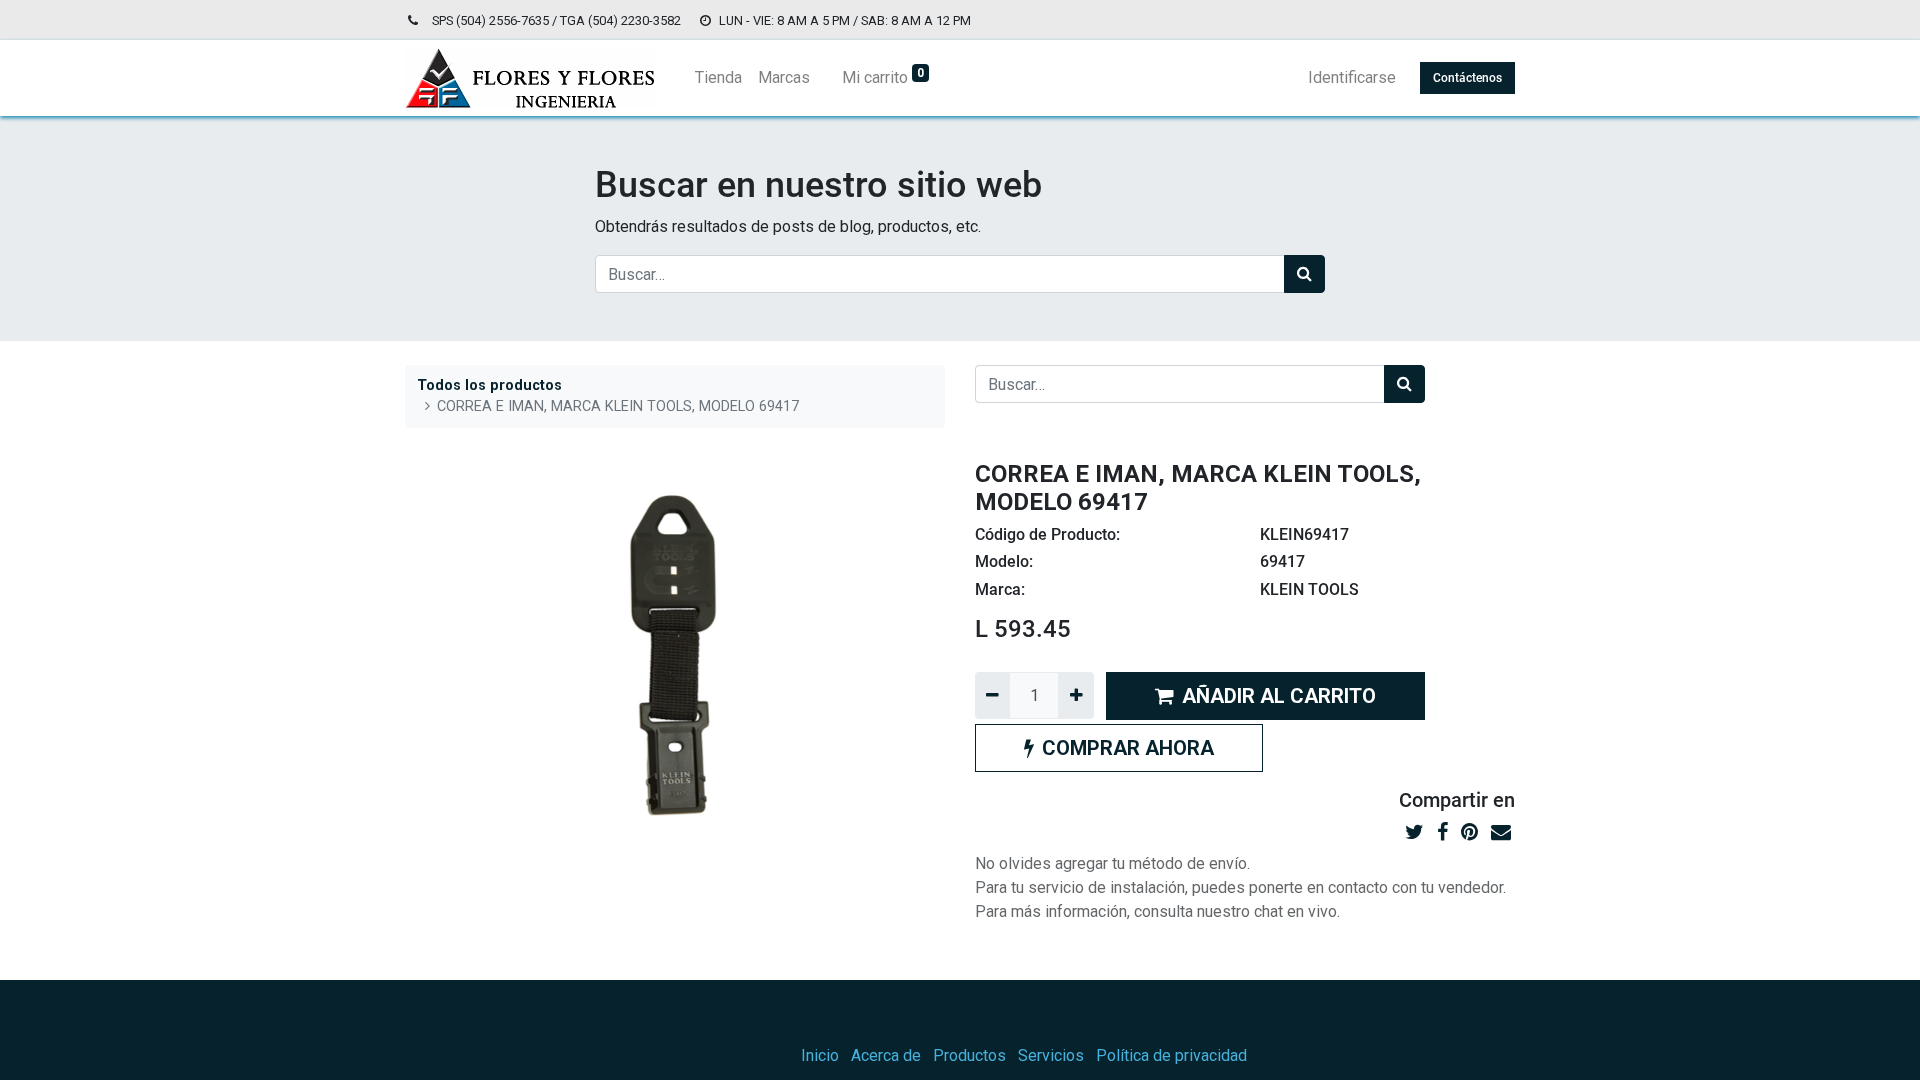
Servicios (1051, 1055)
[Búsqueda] (1304, 274)
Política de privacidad (1171, 1055)
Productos (969, 1055)
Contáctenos (1467, 78)
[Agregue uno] (1075, 695)
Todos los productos (489, 385)
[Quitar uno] (992, 695)
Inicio (820, 1055)
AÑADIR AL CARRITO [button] (1279, 696)
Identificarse (1352, 77)
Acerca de (886, 1055)
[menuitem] (718, 78)
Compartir (1443, 800)
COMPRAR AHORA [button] (1128, 748)
